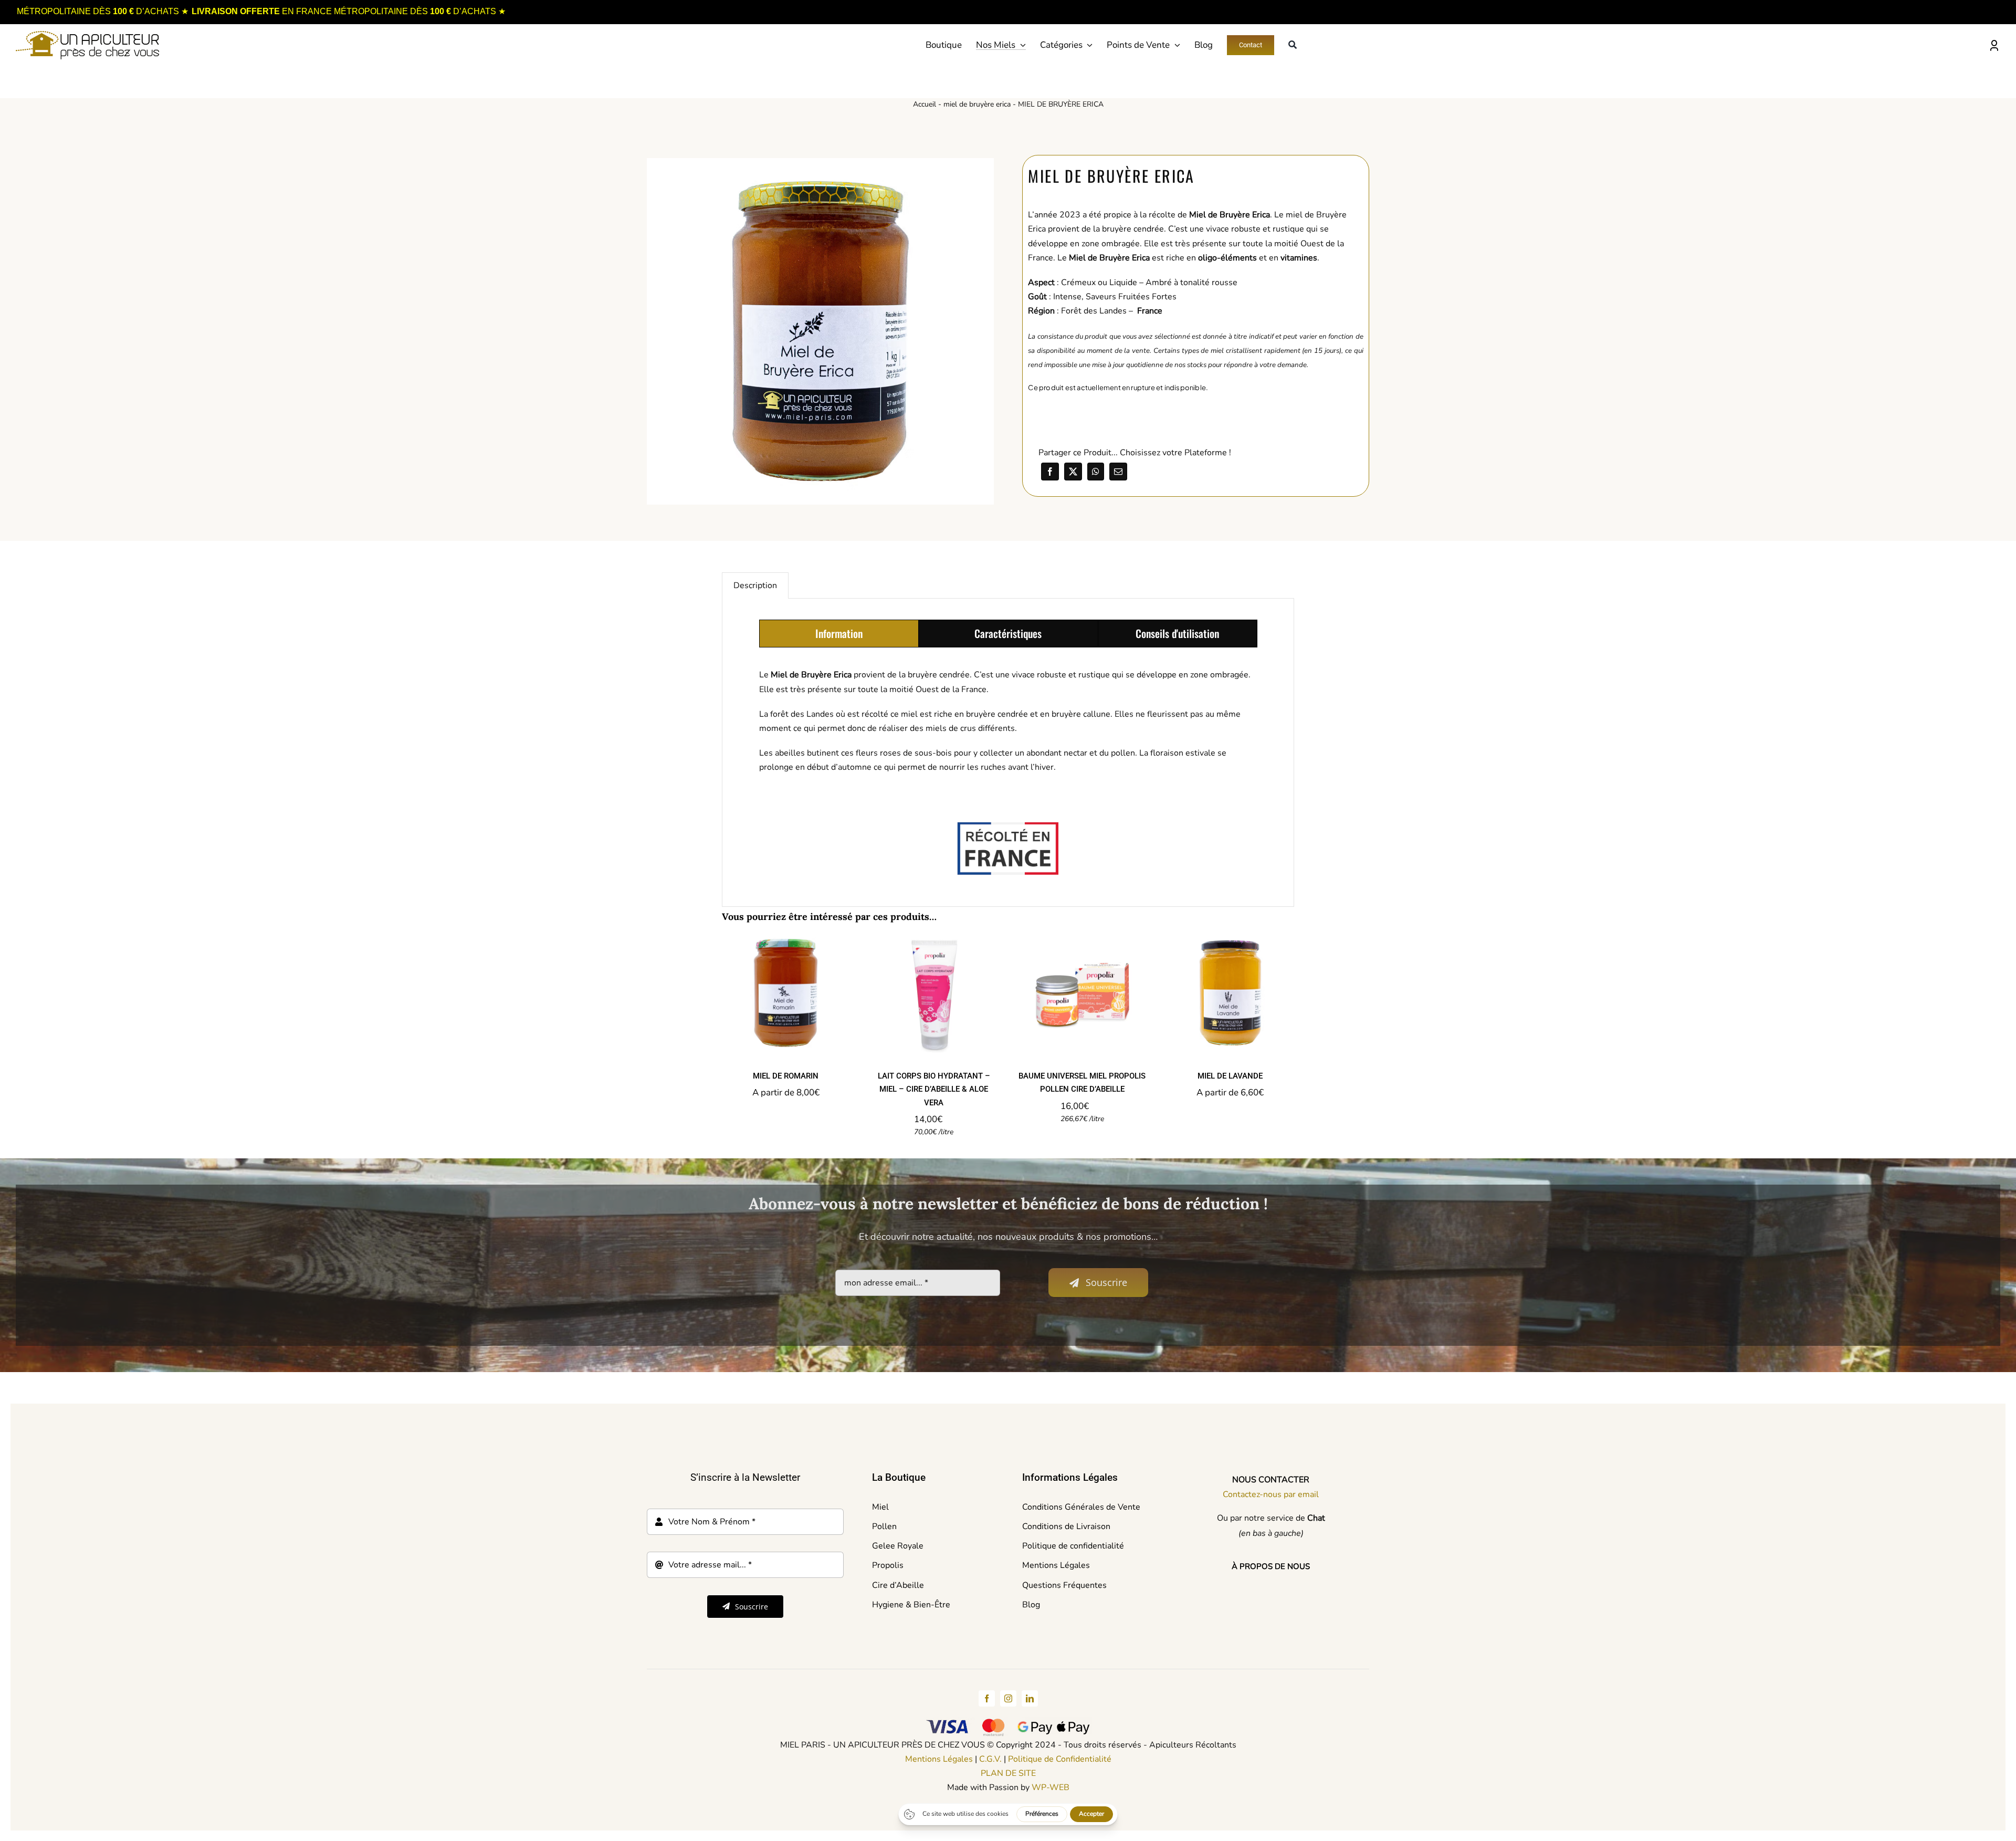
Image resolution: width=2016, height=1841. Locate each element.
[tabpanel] (1008, 726)
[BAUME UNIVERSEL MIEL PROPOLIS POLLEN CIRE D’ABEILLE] (1082, 993)
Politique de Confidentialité (1060, 1759)
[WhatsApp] (1096, 472)
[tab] (839, 634)
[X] (1073, 472)
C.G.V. (990, 1759)
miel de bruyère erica (977, 104)
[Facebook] (1050, 472)
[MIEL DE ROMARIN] (785, 993)
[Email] (1118, 472)
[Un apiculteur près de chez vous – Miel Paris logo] (87, 35)
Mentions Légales (939, 1759)
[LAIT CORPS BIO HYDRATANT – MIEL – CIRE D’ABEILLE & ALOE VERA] (934, 993)
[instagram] (1008, 1698)
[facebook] (987, 1698)
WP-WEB (1051, 1787)
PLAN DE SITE (1008, 1773)
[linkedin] (1030, 1698)
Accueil (925, 104)
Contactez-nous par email (1271, 1494)
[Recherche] (1293, 45)
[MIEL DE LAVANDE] (1230, 993)
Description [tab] (755, 585)
